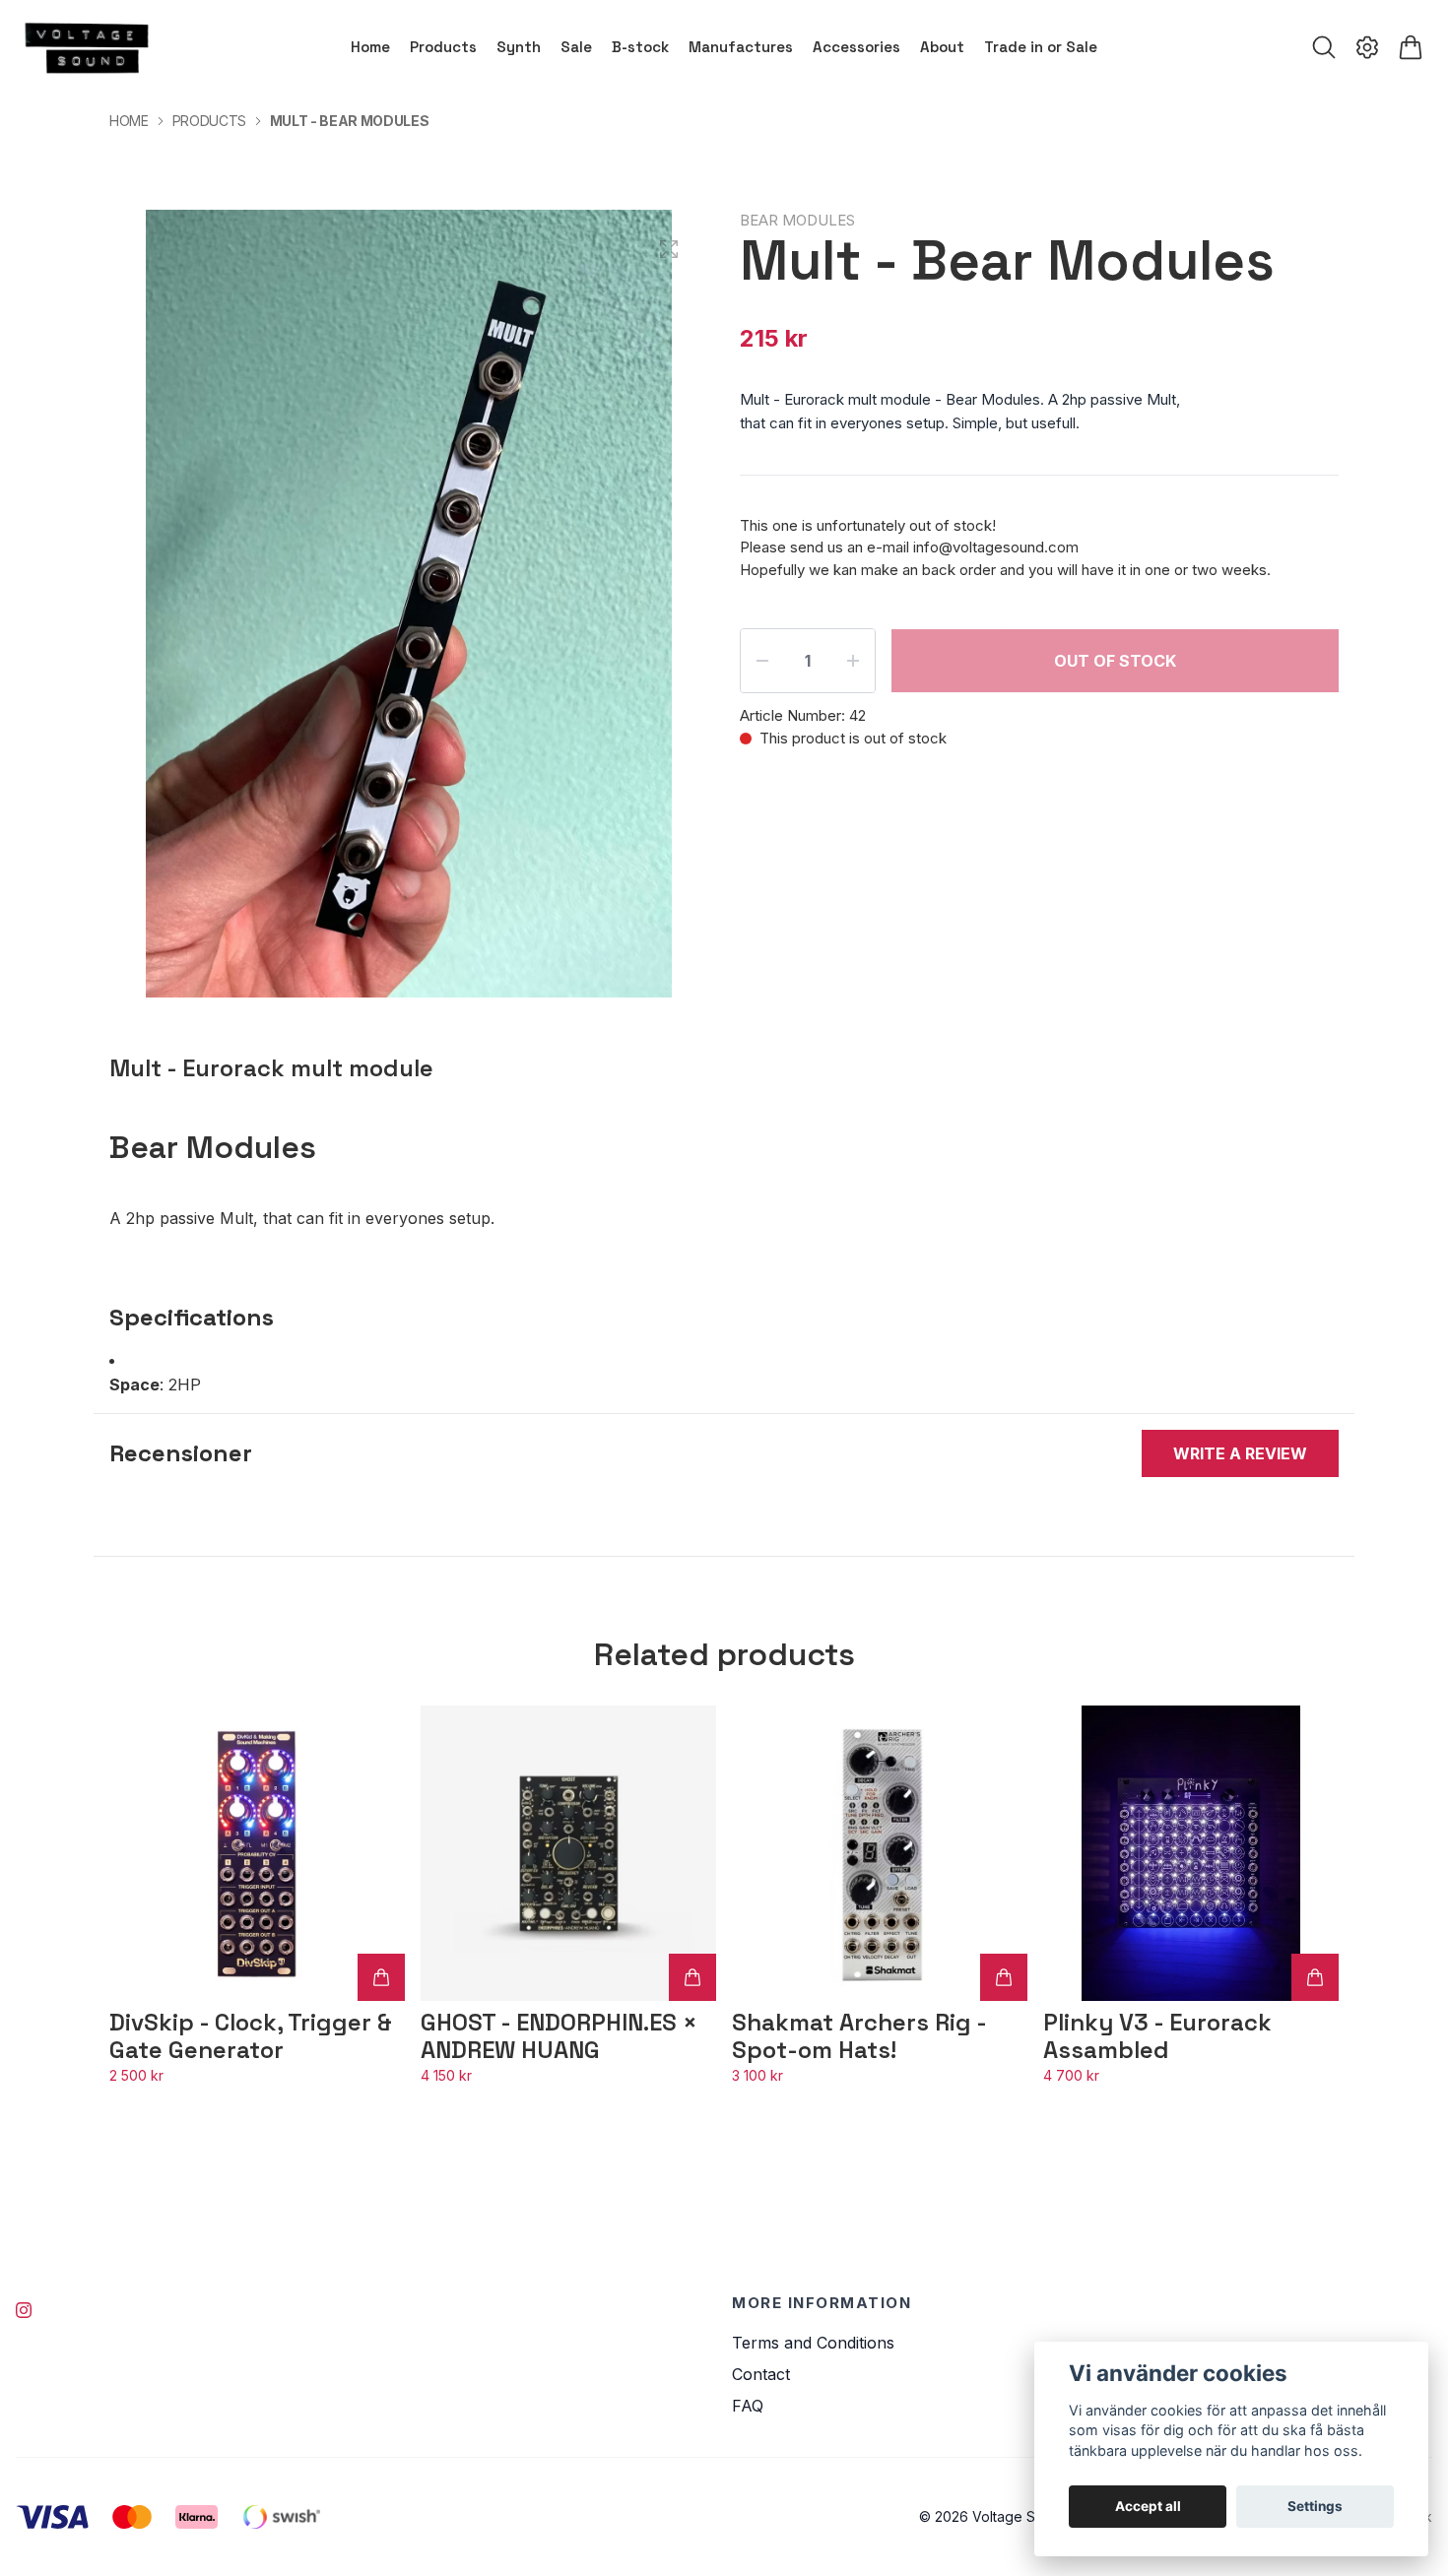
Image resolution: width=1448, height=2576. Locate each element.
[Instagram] (24, 2310)
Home (129, 121)
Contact (761, 2374)
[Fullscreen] (669, 249)
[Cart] (1411, 47)
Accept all (1148, 2506)
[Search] (1324, 47)
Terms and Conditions (813, 2343)
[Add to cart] (381, 1977)
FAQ (748, 2406)
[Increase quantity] (853, 661)
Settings (1315, 2506)
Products (209, 121)
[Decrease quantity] (762, 661)
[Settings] (1367, 47)
